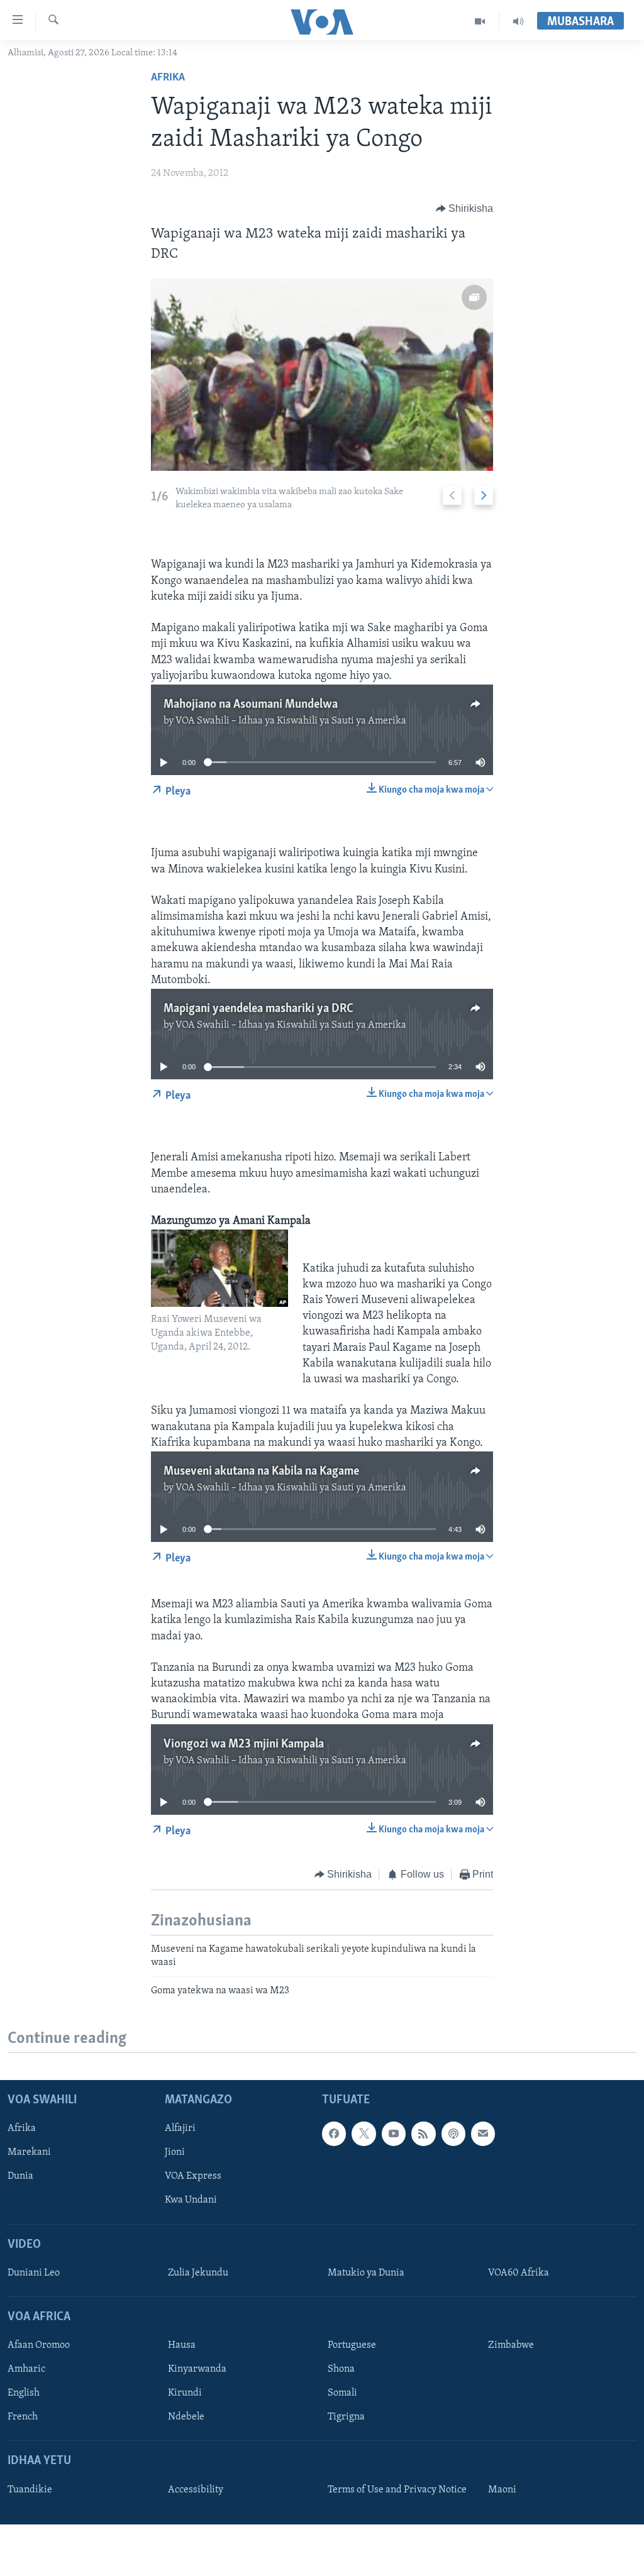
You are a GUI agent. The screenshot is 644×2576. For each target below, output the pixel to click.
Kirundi (185, 2394)
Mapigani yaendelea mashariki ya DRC (258, 1009)
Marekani (29, 2153)
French (23, 2418)
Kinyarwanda (197, 2370)
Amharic (26, 2370)
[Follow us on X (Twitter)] (364, 2134)
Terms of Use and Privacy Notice (397, 2490)
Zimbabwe (511, 2346)
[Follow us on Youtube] (394, 2134)
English (24, 2394)
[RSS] (423, 2134)
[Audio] (518, 21)
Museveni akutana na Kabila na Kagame (261, 1472)
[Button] (465, 209)
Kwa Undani (191, 2201)
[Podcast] (453, 2134)
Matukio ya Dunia (366, 2273)
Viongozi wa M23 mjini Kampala (244, 1744)
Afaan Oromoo (39, 2346)
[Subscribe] (483, 2134)
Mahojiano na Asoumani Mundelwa (251, 705)
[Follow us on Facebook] (334, 2134)
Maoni (502, 2490)
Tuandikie (30, 2490)
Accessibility (196, 2490)
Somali (342, 2394)
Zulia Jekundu (198, 2273)
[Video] (480, 21)
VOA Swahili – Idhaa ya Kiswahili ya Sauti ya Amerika (291, 721)
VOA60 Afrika (519, 2273)
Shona (341, 2370)
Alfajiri (180, 2129)
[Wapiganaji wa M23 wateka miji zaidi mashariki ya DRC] (322, 375)
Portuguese (352, 2346)
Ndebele (186, 2418)
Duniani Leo (34, 2273)
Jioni (175, 2153)
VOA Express (193, 2177)
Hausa (182, 2346)
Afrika (168, 78)
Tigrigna (346, 2418)
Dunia (20, 2177)
